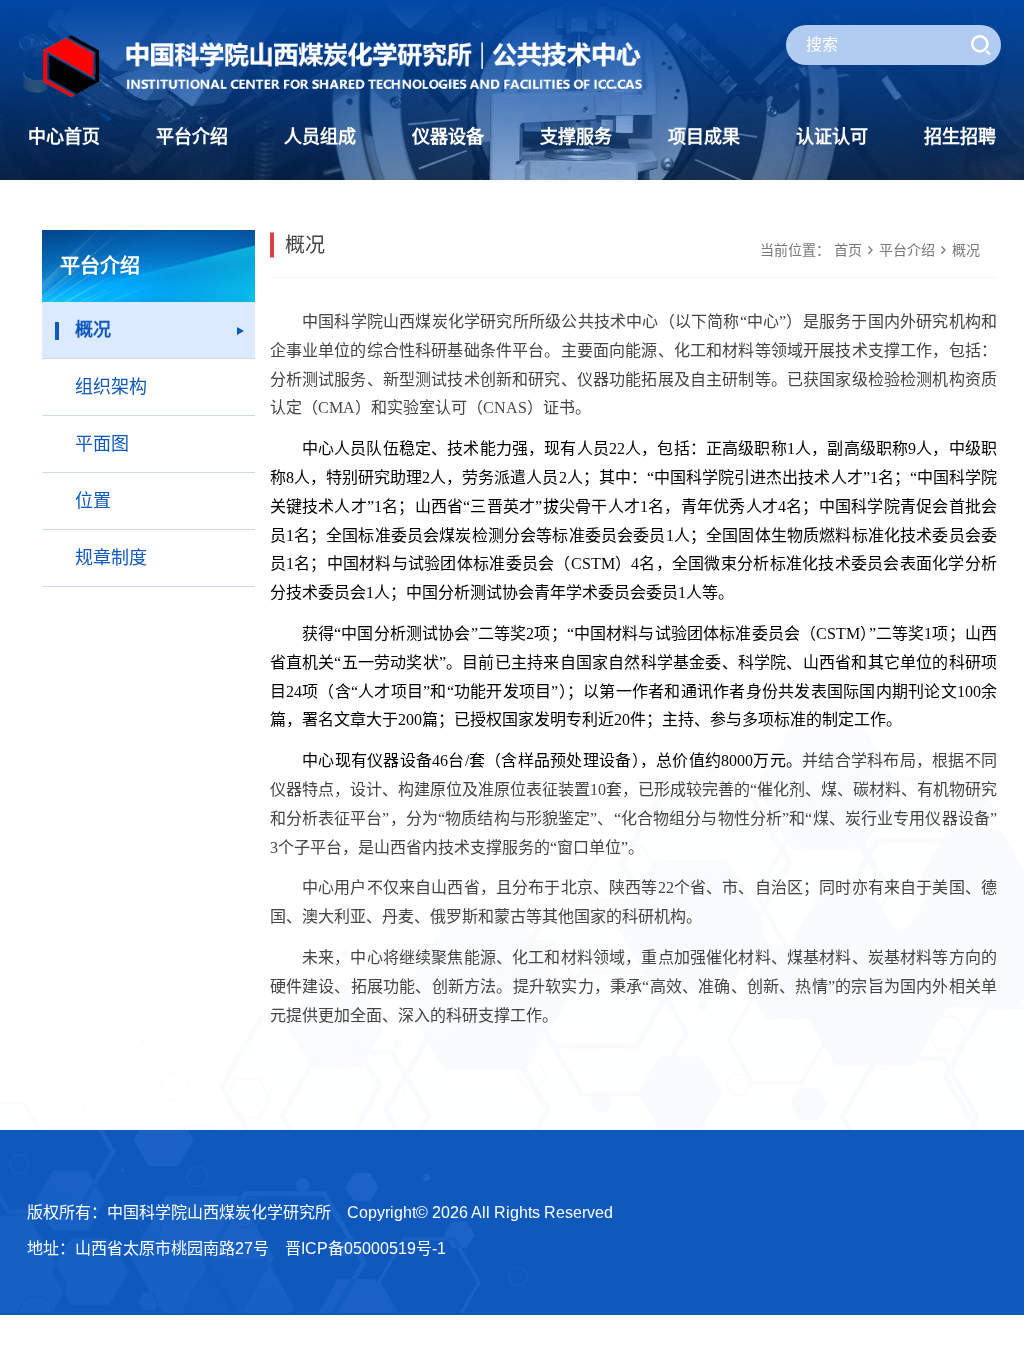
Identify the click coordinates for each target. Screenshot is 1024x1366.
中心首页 (64, 137)
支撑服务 (576, 137)
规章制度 (111, 558)
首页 (848, 250)
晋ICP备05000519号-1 (365, 1248)
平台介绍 (192, 137)
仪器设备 (448, 137)
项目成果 (704, 137)
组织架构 (111, 387)
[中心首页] (343, 66)
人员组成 (320, 137)
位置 (93, 501)
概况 (93, 330)
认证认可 (832, 137)
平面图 (102, 444)
